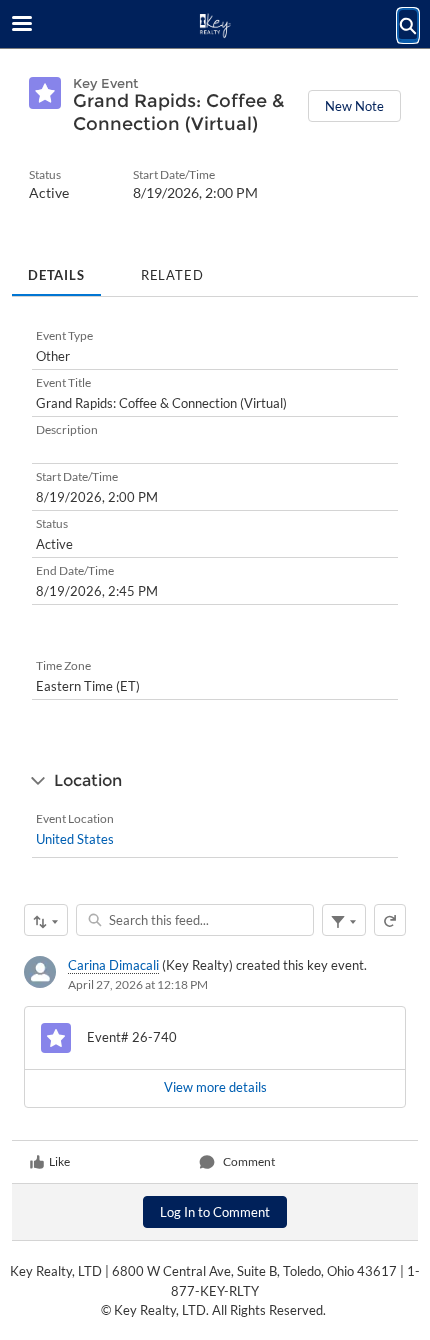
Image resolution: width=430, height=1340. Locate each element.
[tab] (56, 269)
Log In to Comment (215, 1212)
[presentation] (215, 1088)
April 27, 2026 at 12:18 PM (138, 984)
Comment (249, 1161)
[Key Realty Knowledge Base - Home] (215, 25)
